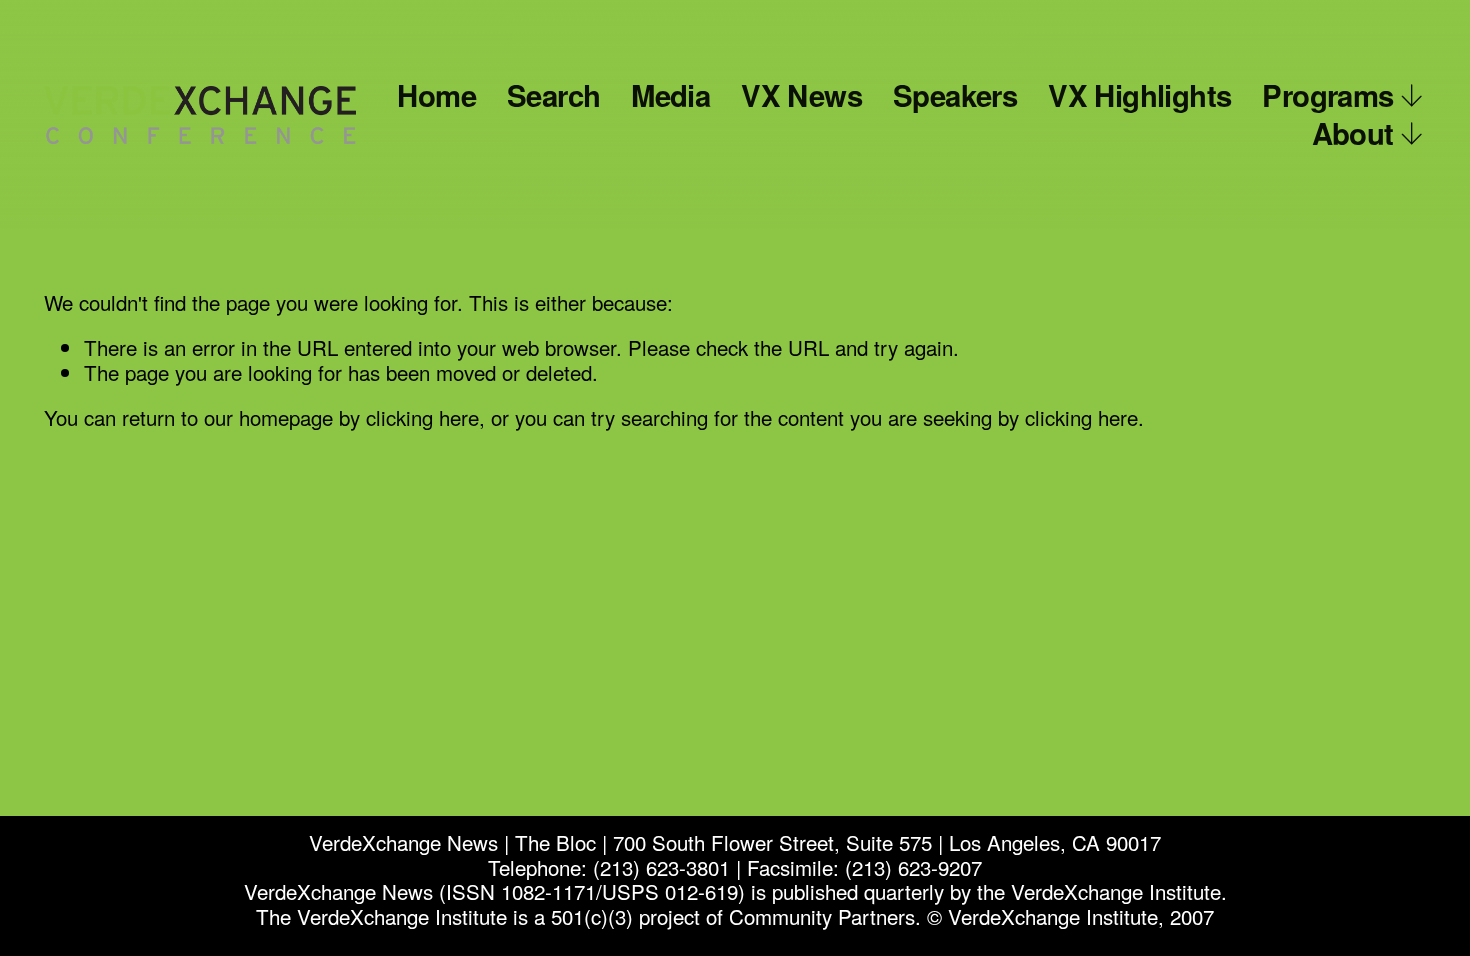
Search (553, 95)
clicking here (422, 417)
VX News (801, 95)
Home (436, 95)
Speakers (955, 95)
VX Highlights (1139, 95)
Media (670, 95)
